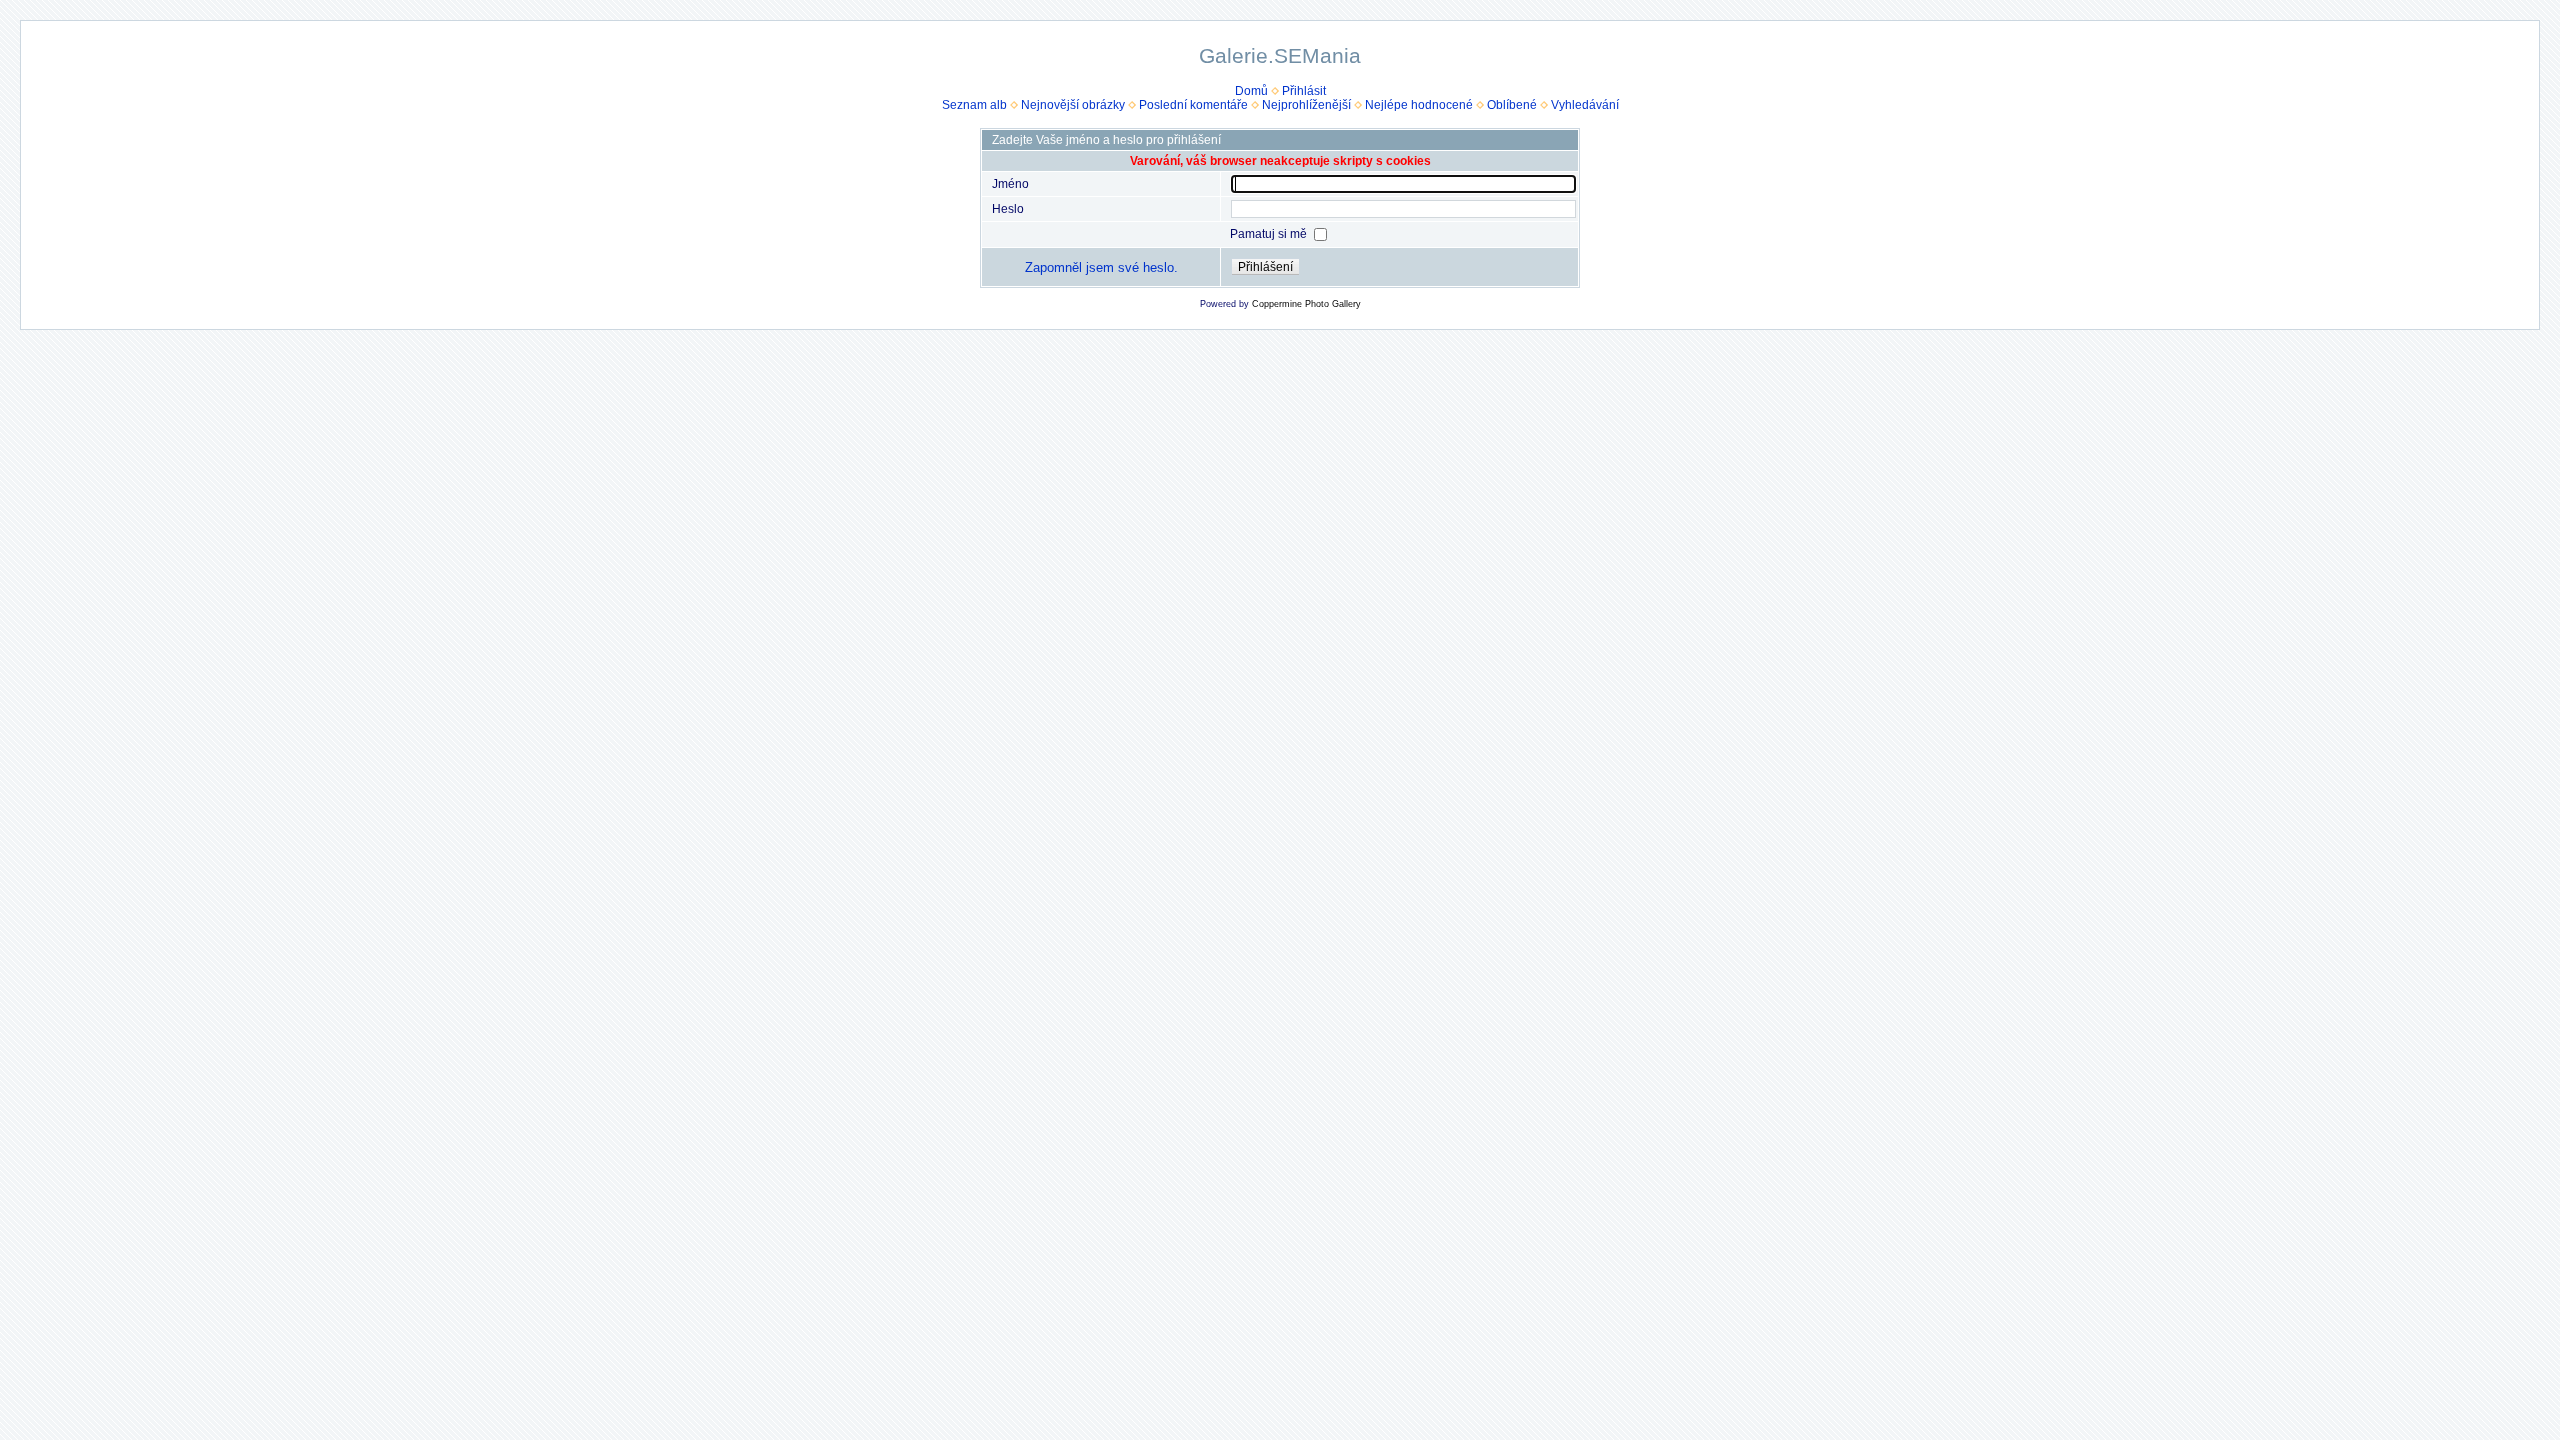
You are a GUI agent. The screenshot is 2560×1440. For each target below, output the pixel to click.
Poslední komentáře (1193, 105)
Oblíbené (1512, 105)
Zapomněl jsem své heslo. (1101, 267)
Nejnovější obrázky (1073, 105)
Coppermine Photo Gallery (1306, 304)
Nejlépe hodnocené (1419, 105)
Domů (1251, 91)
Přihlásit (1304, 91)
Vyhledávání (1585, 105)
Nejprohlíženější (1306, 105)
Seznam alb (974, 105)
